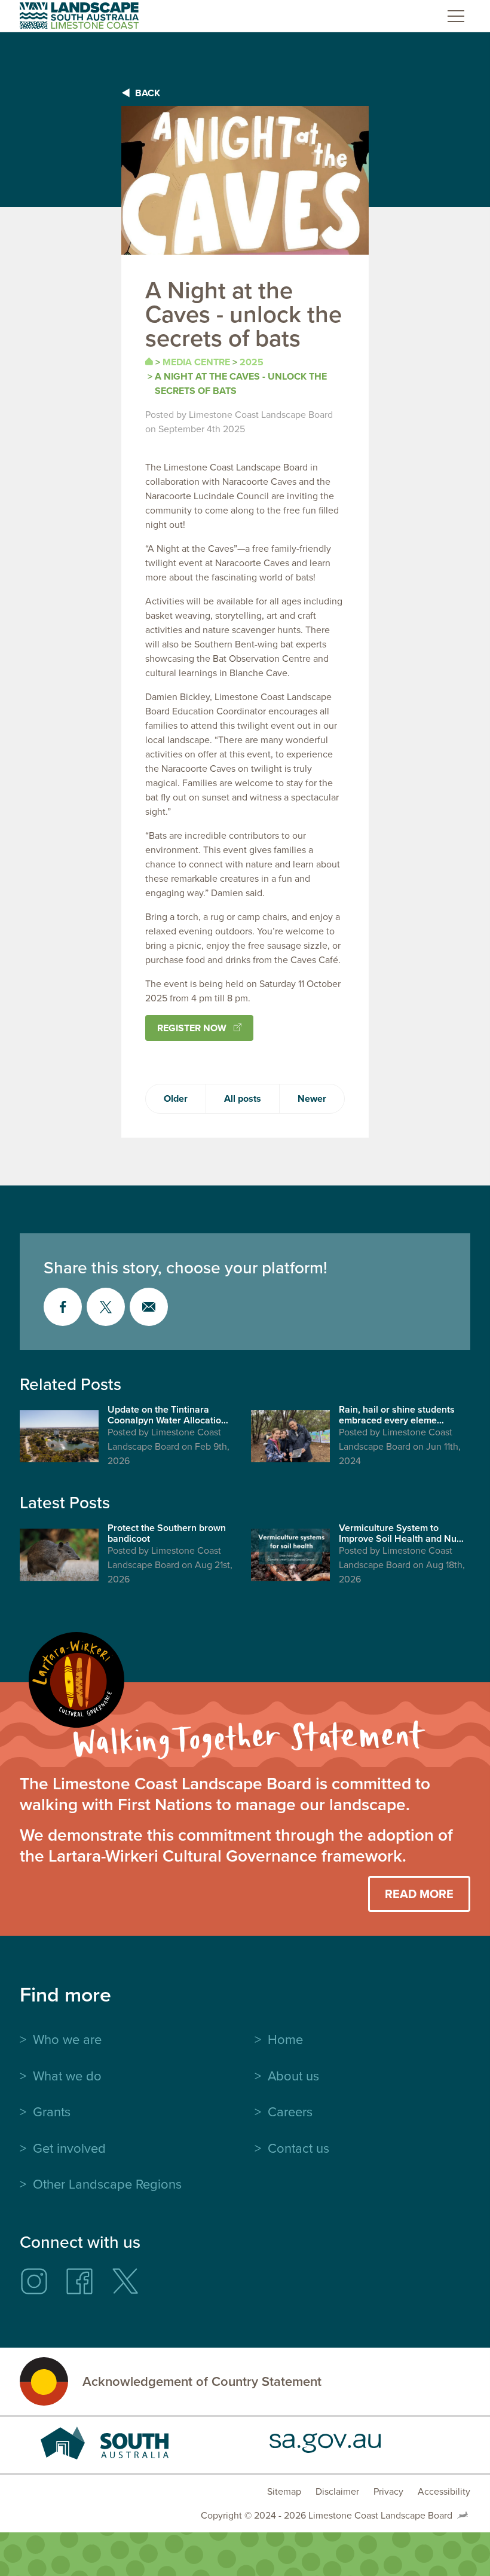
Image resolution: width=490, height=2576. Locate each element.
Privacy (388, 2491)
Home (285, 2039)
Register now (192, 1028)
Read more (419, 1894)
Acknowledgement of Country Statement (202, 2382)
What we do (67, 2076)
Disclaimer (337, 2491)
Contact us (298, 2148)
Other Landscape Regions (107, 2184)
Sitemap (284, 2491)
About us (293, 2076)
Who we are (67, 2039)
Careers (290, 2112)
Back (148, 93)
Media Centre (196, 362)
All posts (243, 1098)
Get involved (69, 2148)
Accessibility (444, 2491)
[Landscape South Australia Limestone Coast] (79, 16)
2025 (252, 362)
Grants (52, 2112)
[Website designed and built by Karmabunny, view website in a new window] (463, 2516)
